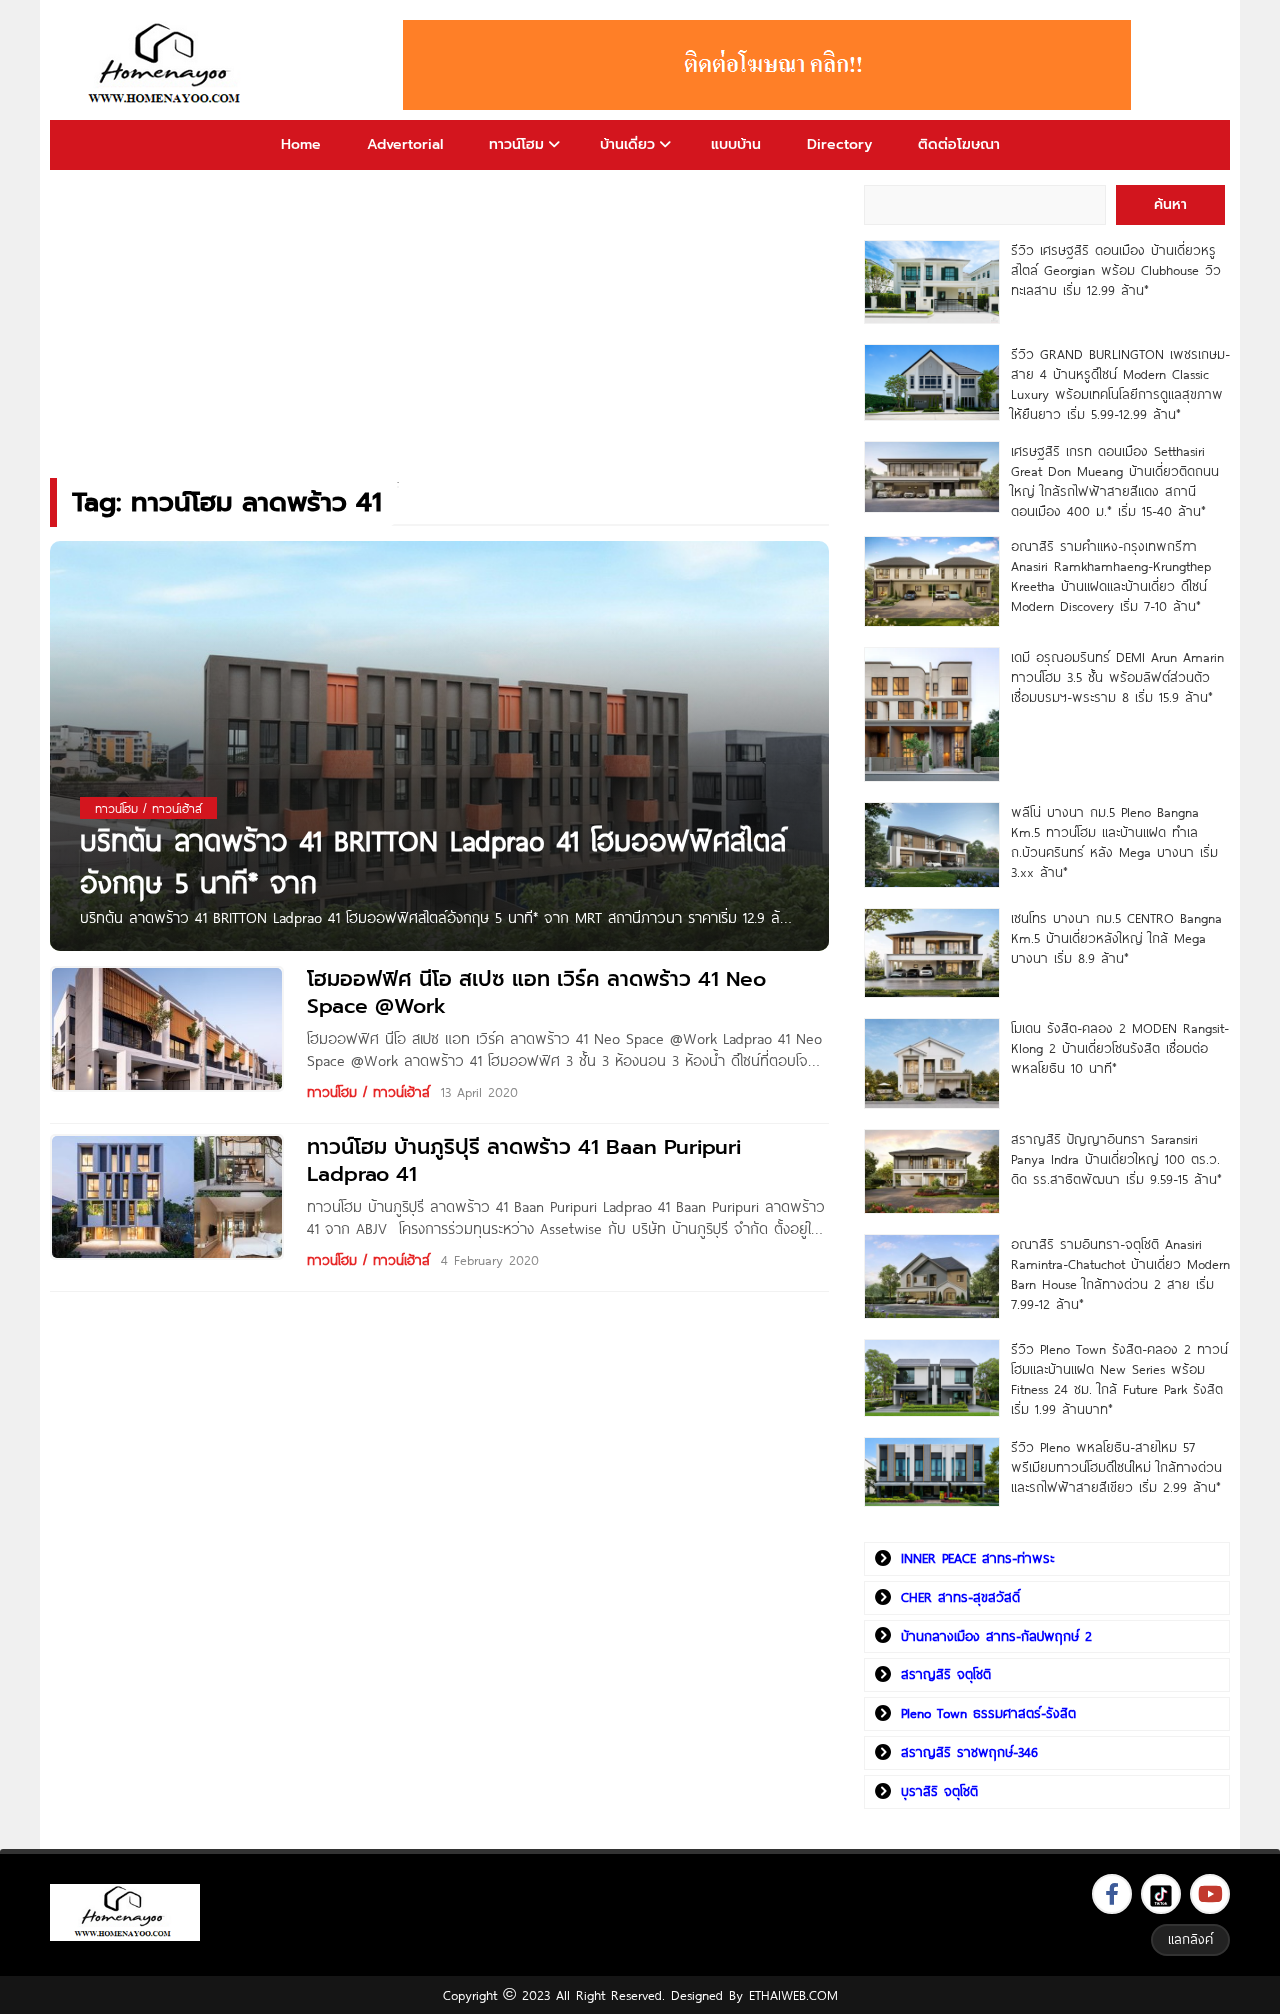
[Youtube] (1210, 1894)
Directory (839, 144)
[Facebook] (1112, 1894)
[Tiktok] (1161, 1894)
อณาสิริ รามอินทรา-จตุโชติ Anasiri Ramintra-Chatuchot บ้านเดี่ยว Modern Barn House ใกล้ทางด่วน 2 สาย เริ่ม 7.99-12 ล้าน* (1120, 1274)
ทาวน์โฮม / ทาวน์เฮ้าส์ (368, 1092)
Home (301, 144)
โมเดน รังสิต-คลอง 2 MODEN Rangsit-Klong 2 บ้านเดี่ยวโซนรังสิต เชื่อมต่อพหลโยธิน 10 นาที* (1120, 1048)
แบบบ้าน (736, 144)
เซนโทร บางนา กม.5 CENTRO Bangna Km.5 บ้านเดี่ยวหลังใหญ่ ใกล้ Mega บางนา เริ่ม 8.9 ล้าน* (1116, 938)
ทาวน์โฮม (516, 144)
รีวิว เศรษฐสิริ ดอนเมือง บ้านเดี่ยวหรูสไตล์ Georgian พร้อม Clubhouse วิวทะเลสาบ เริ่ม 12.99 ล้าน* (1116, 270)
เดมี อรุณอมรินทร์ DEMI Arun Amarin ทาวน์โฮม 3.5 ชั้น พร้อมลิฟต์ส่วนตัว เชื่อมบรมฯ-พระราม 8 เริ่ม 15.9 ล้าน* (1117, 677)
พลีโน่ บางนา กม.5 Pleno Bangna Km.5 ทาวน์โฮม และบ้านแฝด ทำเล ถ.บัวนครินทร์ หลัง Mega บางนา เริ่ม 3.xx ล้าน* (1114, 842)
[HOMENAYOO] (168, 65)
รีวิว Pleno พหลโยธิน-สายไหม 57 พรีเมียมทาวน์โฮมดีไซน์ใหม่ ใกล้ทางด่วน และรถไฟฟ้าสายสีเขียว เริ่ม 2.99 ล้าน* (1116, 1467)
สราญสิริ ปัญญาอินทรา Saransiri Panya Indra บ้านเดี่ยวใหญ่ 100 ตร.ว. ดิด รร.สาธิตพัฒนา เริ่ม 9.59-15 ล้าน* (1116, 1159)
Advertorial (405, 144)
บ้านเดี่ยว (627, 144)
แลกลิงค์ (1190, 1939)
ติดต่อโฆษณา (959, 144)
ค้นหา (1170, 204)
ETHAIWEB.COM (793, 1995)
